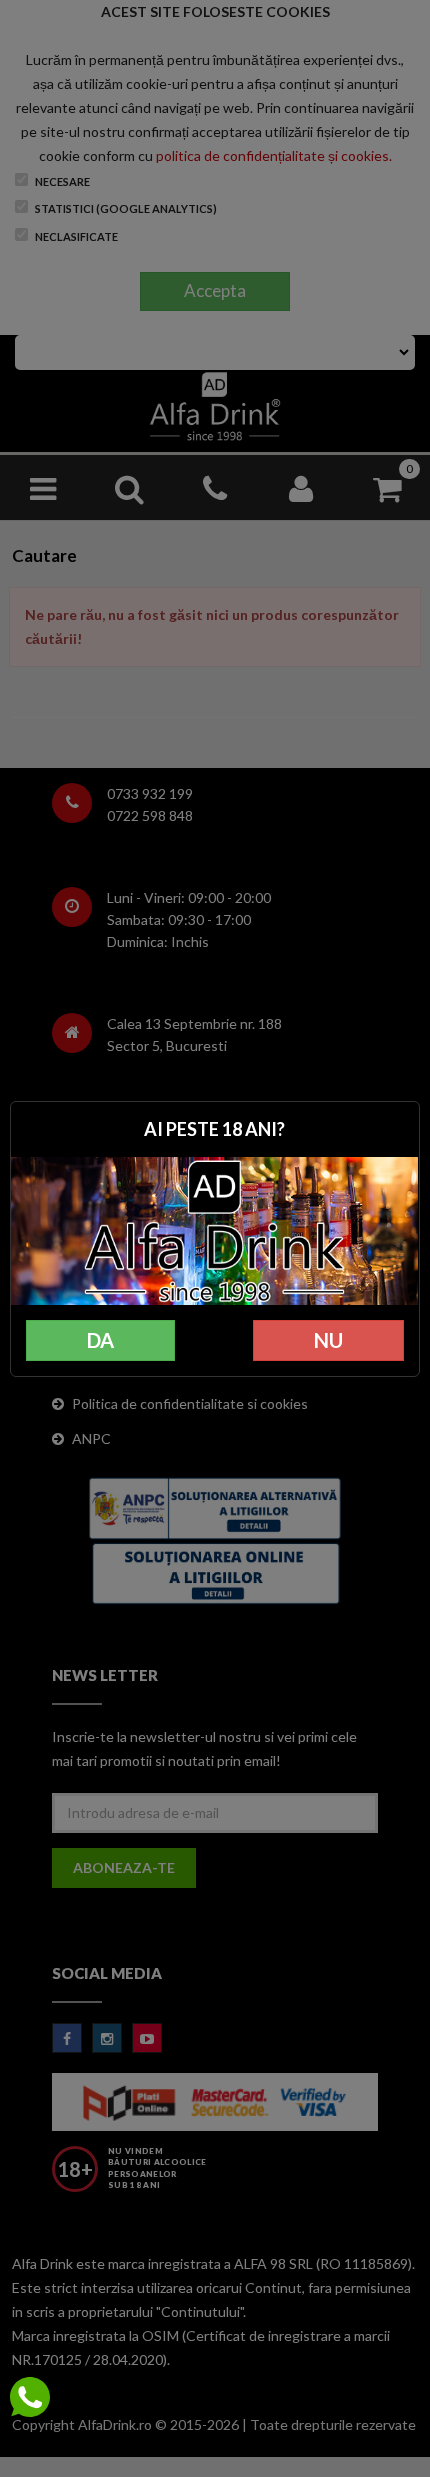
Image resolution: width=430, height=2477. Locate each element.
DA (100, 1340)
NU (328, 1340)
